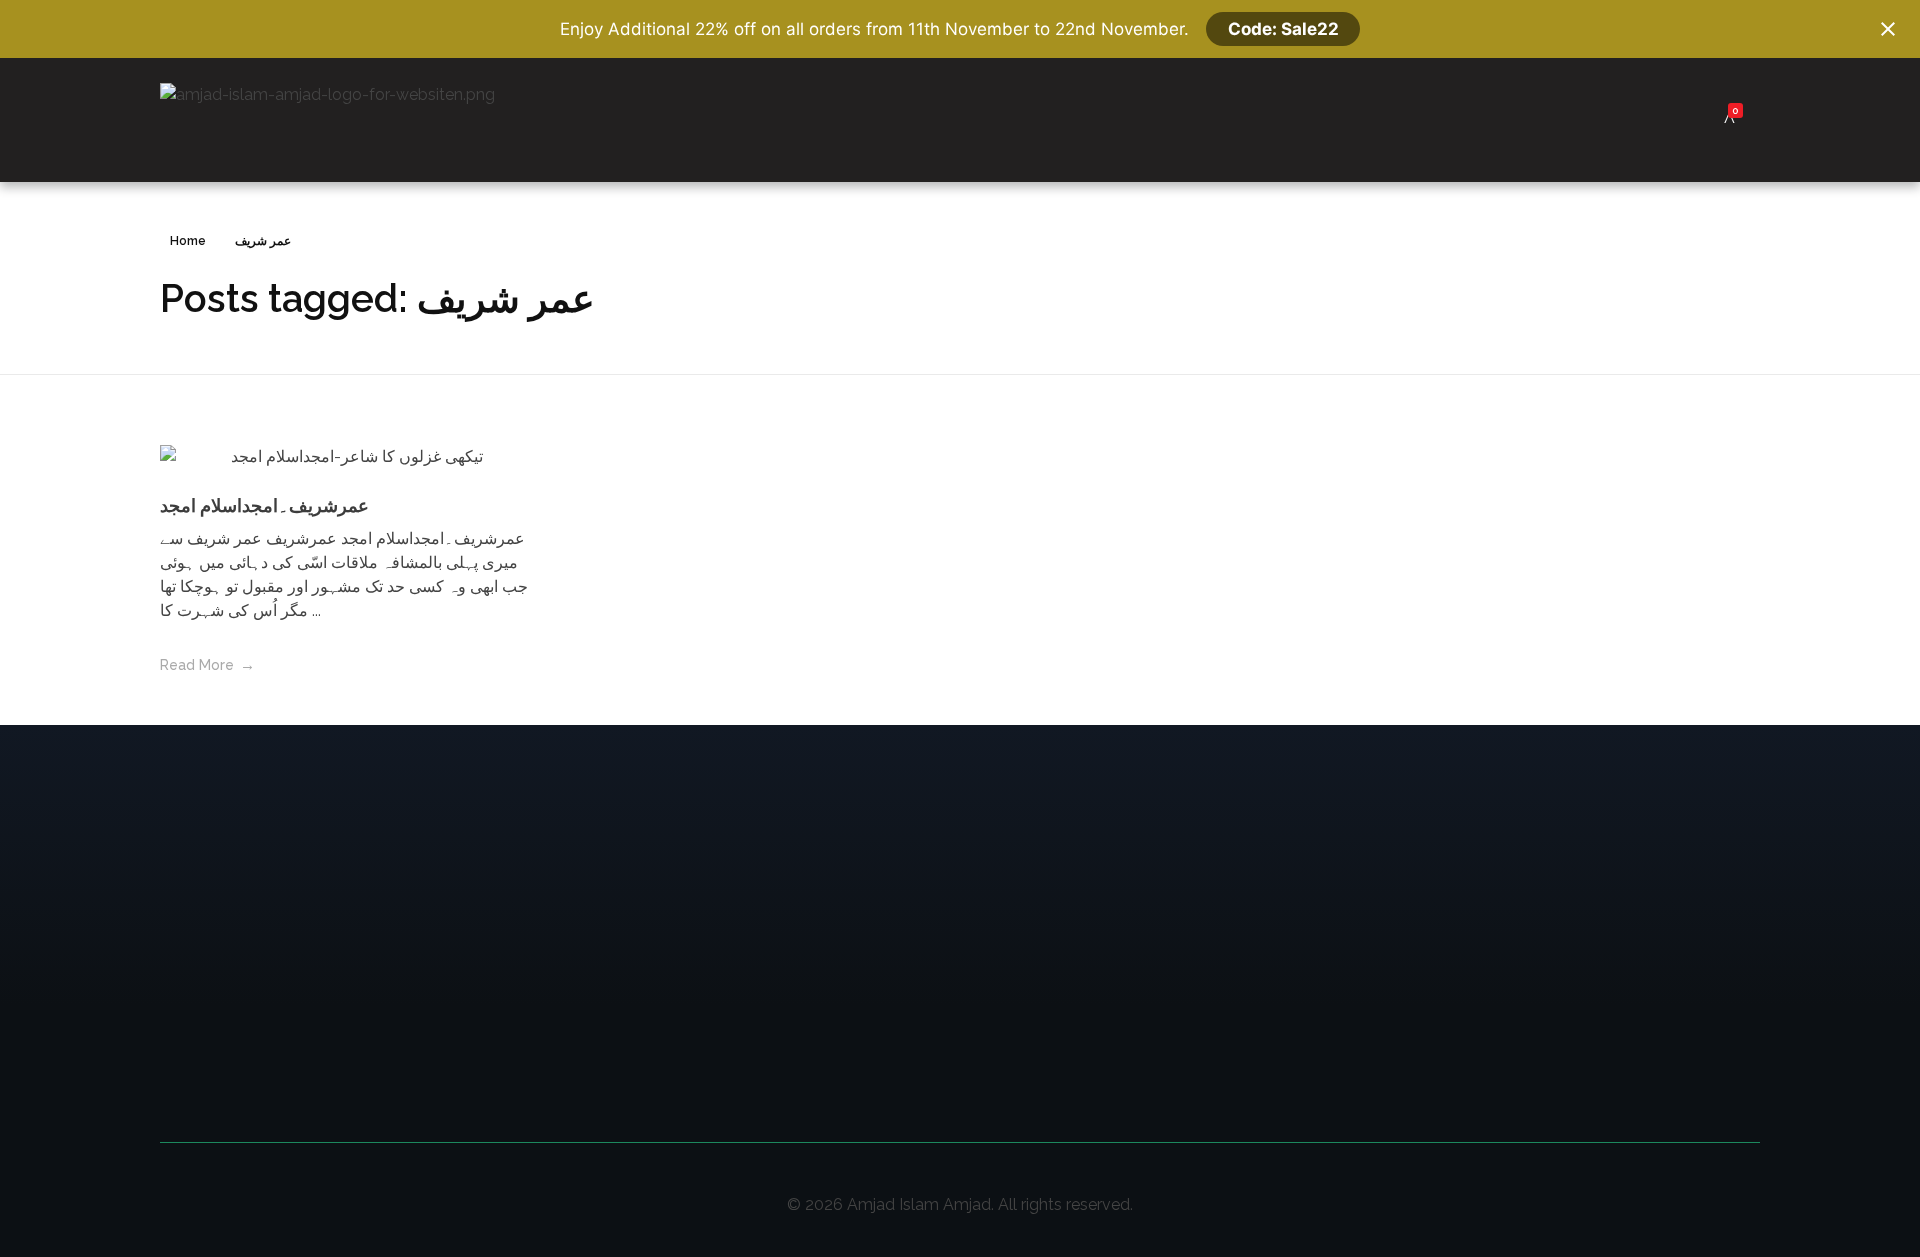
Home (188, 241)
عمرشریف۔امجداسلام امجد (264, 505)
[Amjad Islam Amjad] (357, 120)
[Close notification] (1888, 29)
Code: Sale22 (1283, 29)
